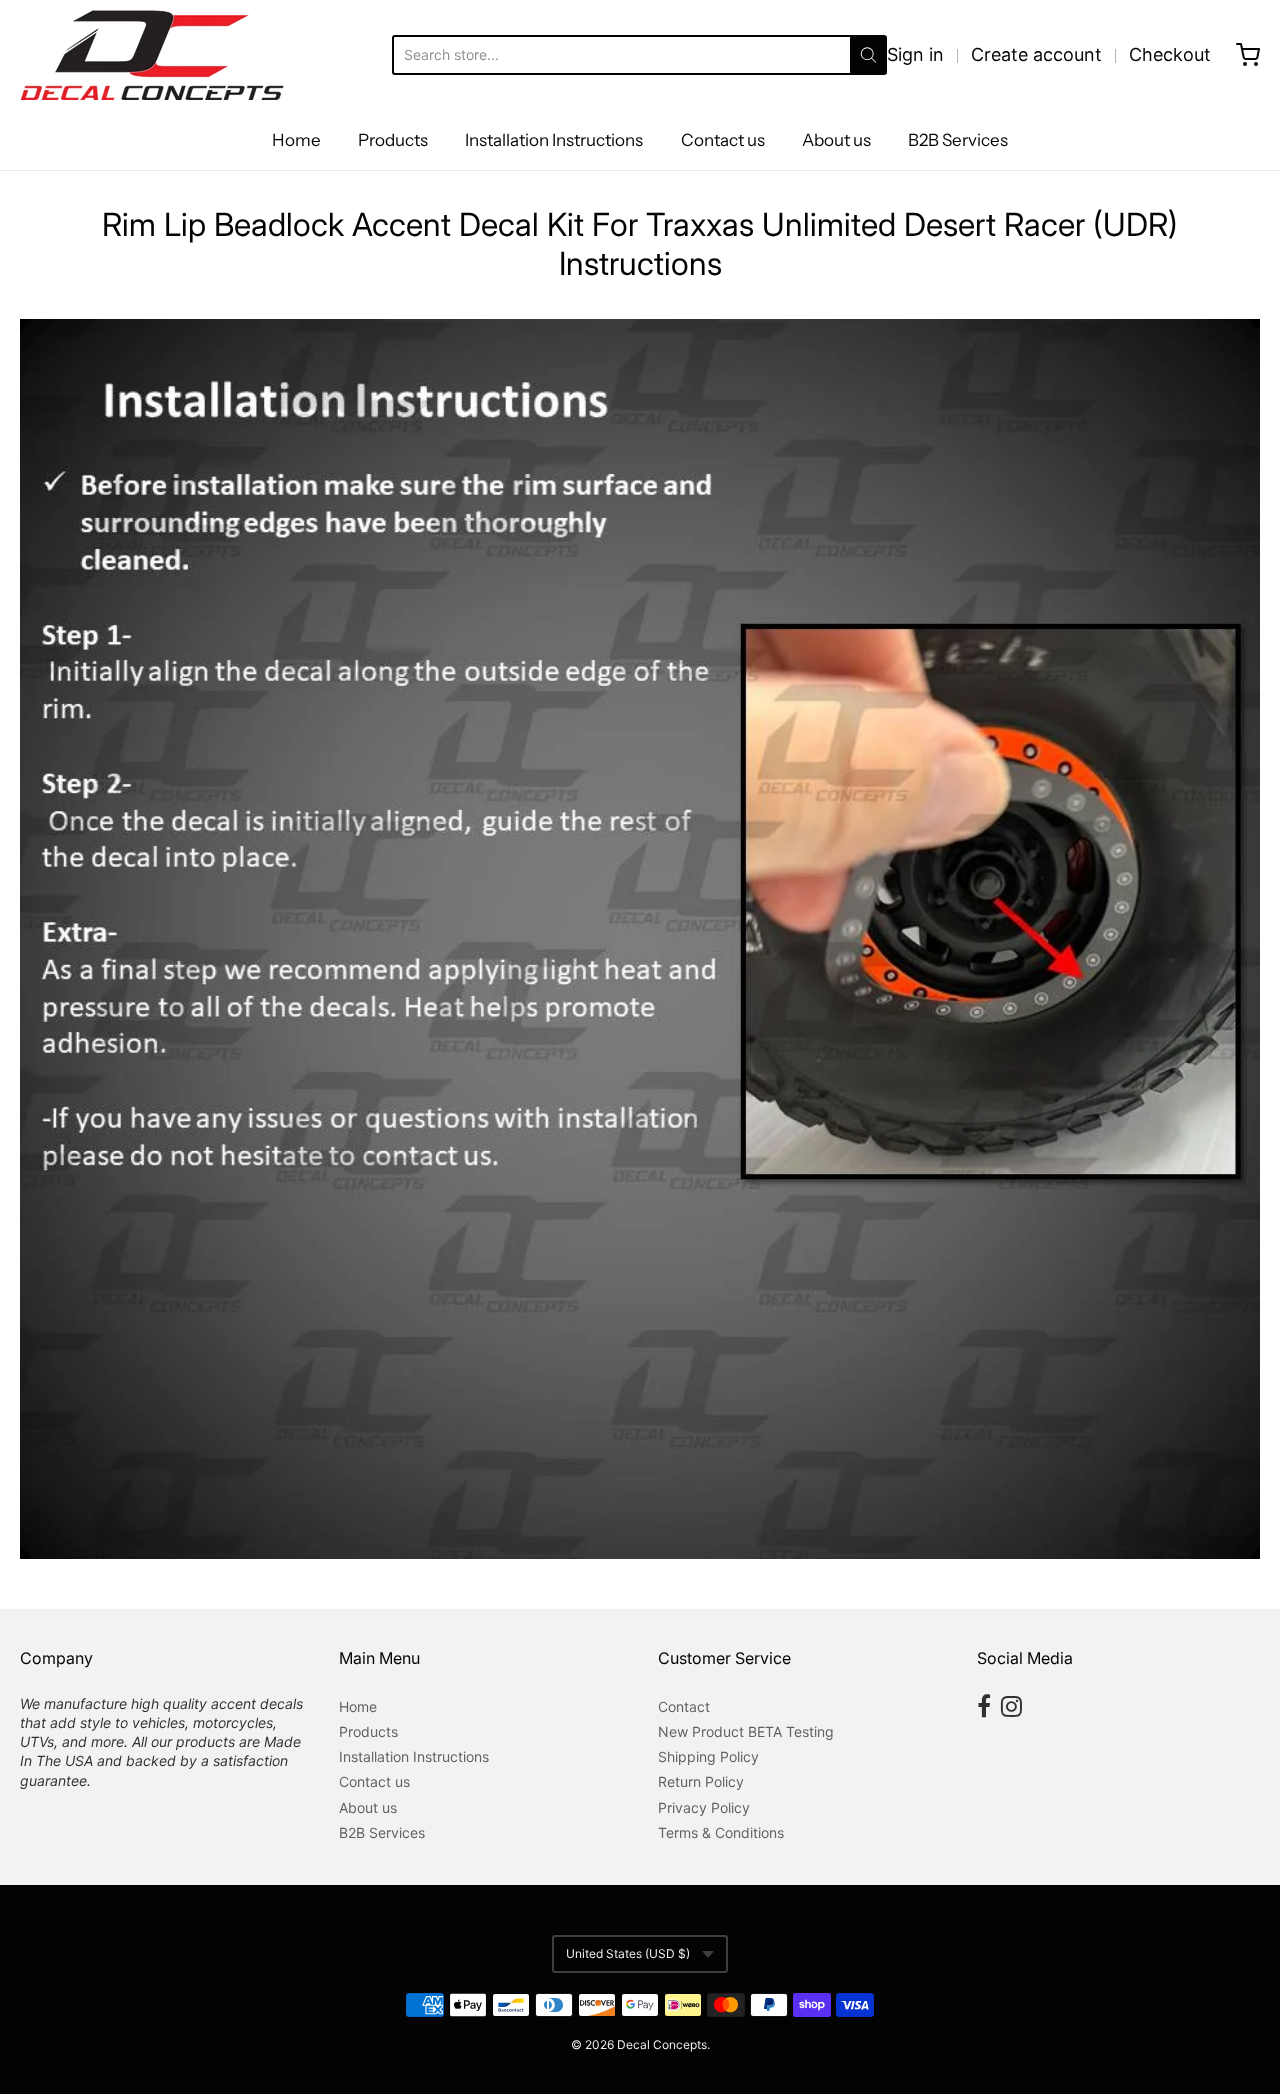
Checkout (1170, 54)
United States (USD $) (628, 1953)
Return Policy (701, 1781)
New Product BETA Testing (746, 1731)
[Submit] (868, 55)
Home (296, 140)
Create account (1036, 54)
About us (836, 140)
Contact (684, 1706)
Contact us (723, 140)
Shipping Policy (708, 1756)
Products (393, 140)
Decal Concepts (662, 2044)
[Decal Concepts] (152, 55)
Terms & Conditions (721, 1832)
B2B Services (958, 140)
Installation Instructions (554, 140)
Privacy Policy (704, 1807)
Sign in (915, 54)
